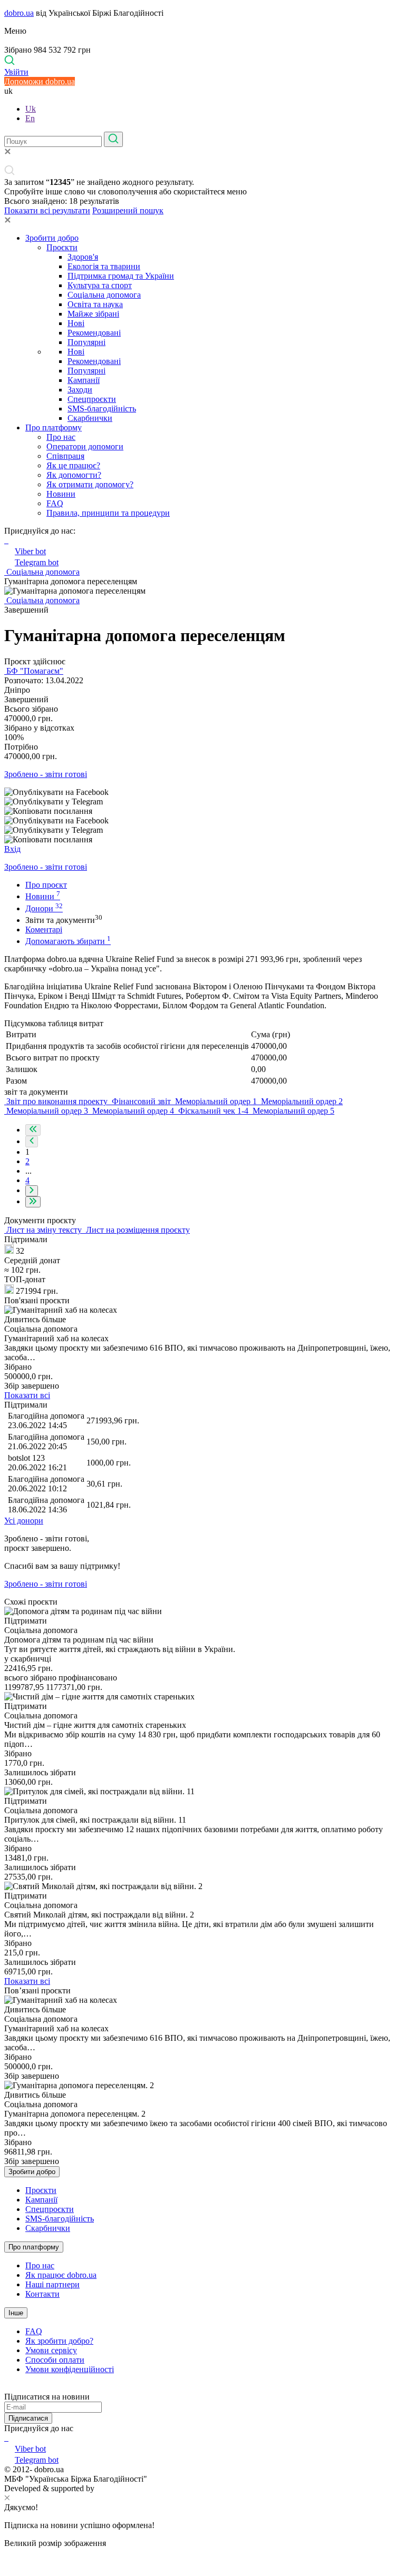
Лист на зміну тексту (44, 1230)
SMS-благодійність (102, 409)
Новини (61, 494)
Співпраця (65, 456)
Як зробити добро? (59, 2341)
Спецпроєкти (92, 399)
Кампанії (84, 380)
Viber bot (30, 551)
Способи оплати (55, 2360)
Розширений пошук (128, 210)
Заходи (80, 390)
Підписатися (28, 2418)
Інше (16, 2313)
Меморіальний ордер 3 (47, 1111)
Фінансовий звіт (141, 1101)
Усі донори (24, 1521)
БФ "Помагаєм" (34, 671)
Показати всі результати (47, 210)
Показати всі (27, 1395)
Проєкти (62, 247)
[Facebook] (5, 2438)
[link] (202, 792)
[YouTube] (7, 2438)
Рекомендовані (94, 333)
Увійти (16, 72)
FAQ (55, 503)
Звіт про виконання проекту (57, 1101)
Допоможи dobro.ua (40, 81)
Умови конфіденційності (70, 2369)
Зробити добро (52, 238)
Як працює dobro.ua (61, 2275)
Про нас (61, 437)
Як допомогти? (74, 475)
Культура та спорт (100, 285)
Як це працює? (73, 465)
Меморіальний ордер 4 (133, 1111)
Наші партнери (52, 2284)
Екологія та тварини (104, 266)
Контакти (42, 2294)
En (30, 118)
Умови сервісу (51, 2350)
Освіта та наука (95, 304)
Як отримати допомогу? (90, 484)
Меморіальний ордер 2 (301, 1101)
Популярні (86, 342)
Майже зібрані (93, 314)
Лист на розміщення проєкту (137, 1230)
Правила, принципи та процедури (108, 513)
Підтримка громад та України (121, 276)
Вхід (12, 849)
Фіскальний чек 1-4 (213, 1111)
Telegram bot (37, 562)
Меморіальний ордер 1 (216, 1101)
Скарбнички (90, 418)
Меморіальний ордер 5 (292, 1111)
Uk (31, 109)
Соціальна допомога (104, 295)
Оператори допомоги (85, 446)
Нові (76, 323)
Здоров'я (83, 257)
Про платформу (54, 427)
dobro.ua (19, 13)
